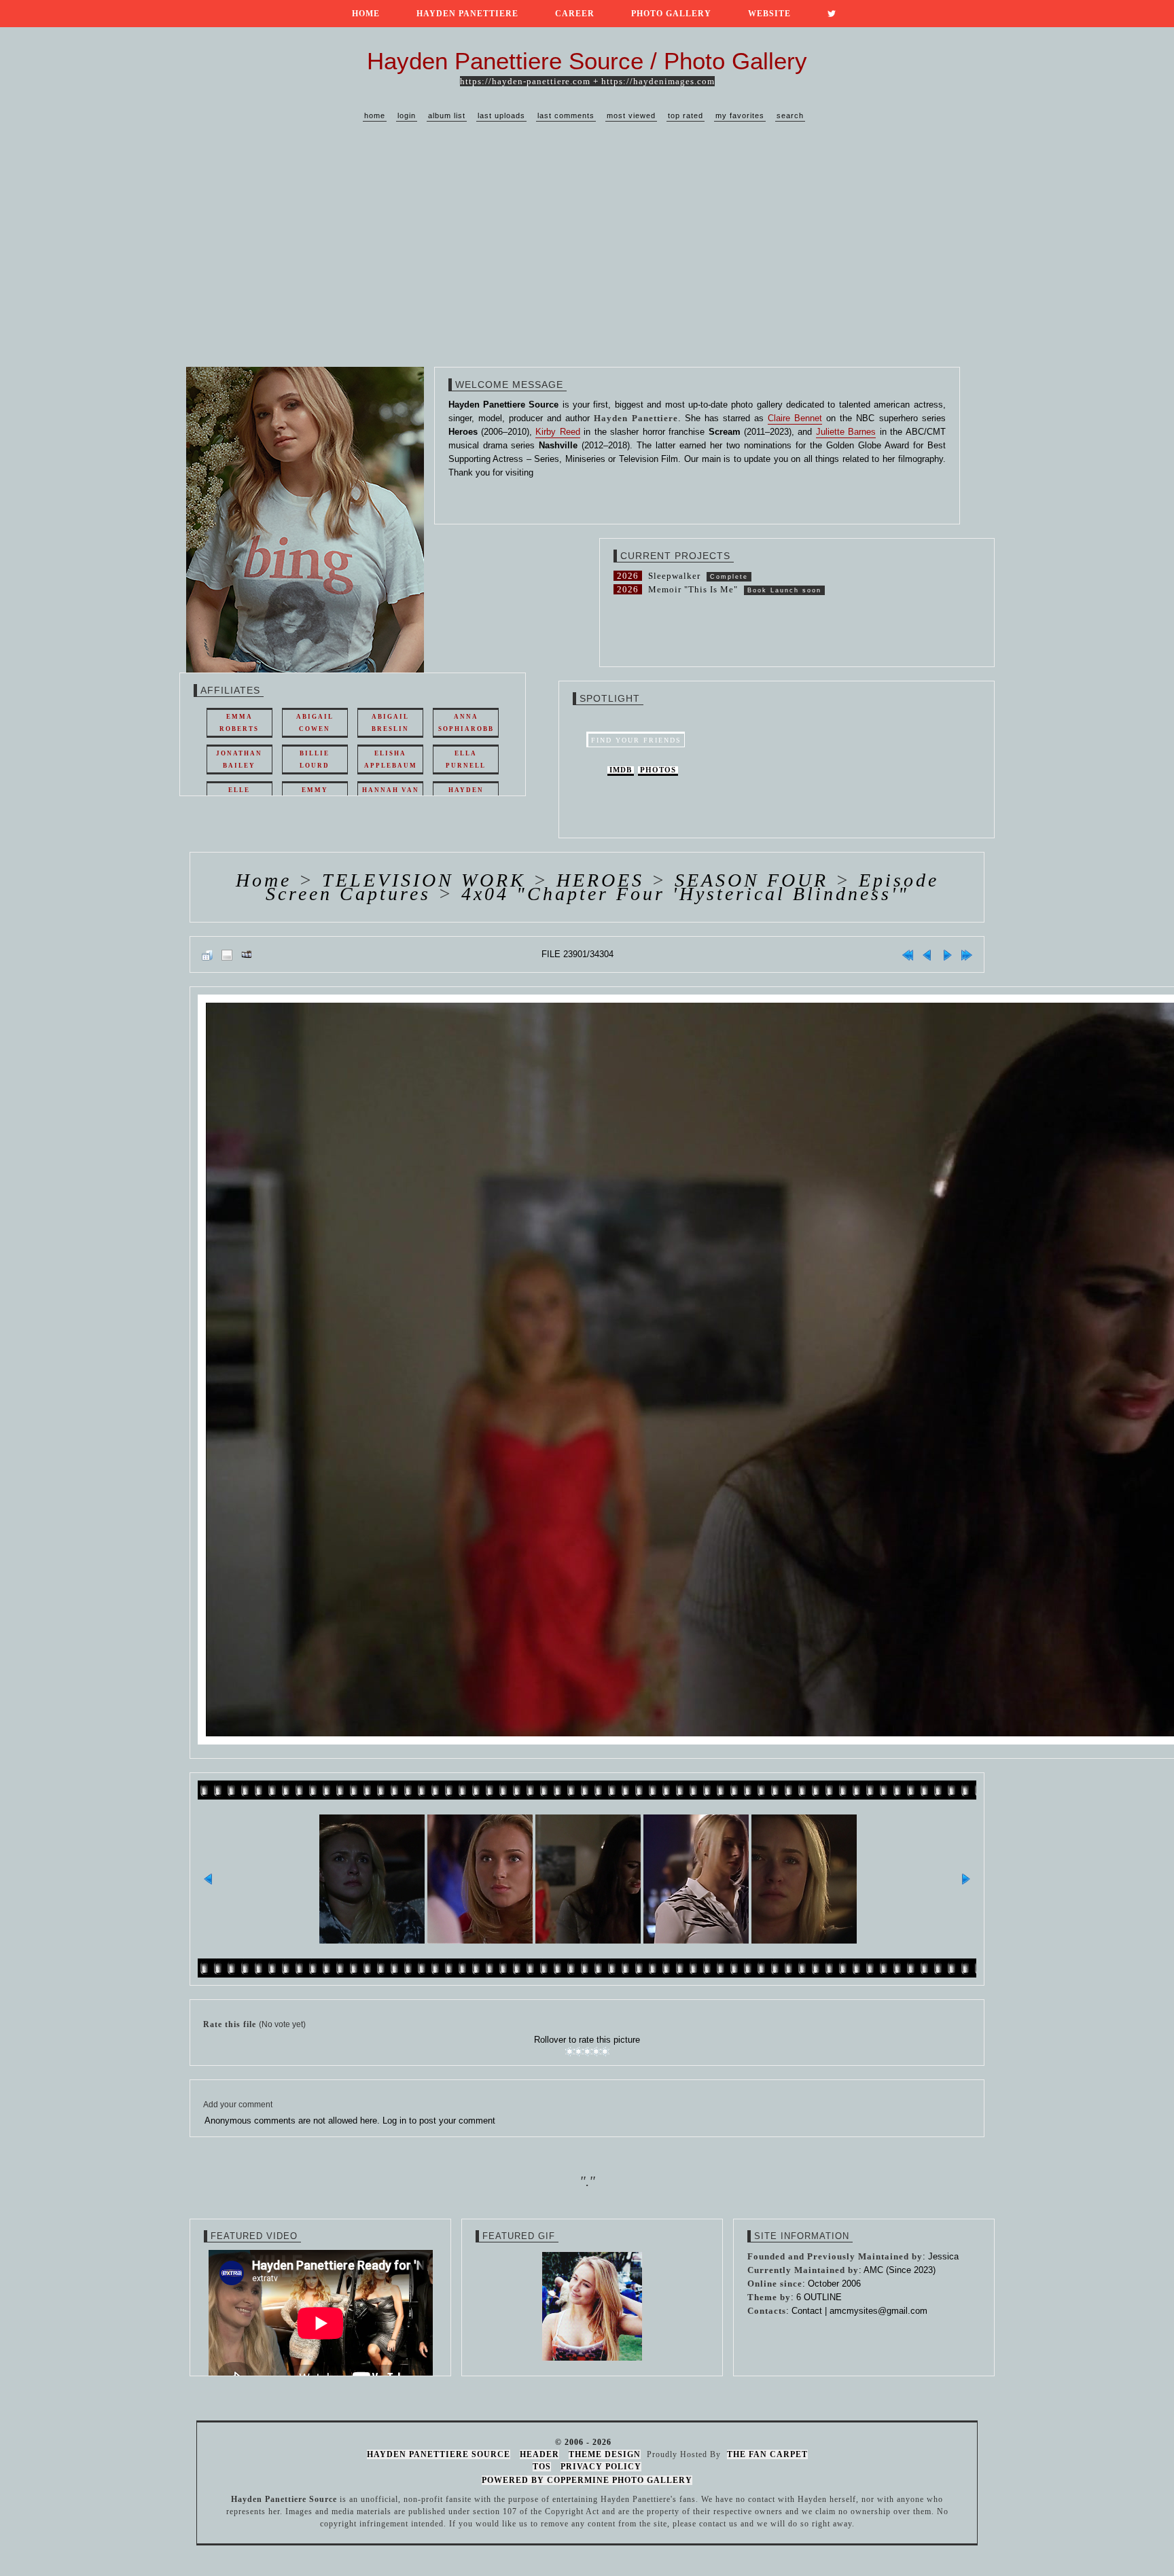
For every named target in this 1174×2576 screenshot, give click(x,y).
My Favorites (740, 115)
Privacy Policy (601, 2467)
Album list (447, 115)
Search (790, 115)
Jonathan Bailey (239, 759)
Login (407, 115)
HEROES (600, 880)
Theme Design (605, 2454)
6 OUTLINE (819, 2297)
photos (658, 770)
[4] (596, 2052)
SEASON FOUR (751, 880)
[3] (587, 2052)
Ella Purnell (466, 759)
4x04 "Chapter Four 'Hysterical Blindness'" (685, 894)
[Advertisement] (587, 258)
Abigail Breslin (390, 723)
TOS (542, 2467)
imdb (621, 770)
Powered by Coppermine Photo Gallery (587, 2480)
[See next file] (947, 954)
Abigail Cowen (315, 723)
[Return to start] (908, 954)
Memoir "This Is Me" (693, 589)
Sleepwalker (674, 576)
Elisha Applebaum (391, 759)
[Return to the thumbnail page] (207, 954)
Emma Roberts (239, 723)
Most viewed (631, 115)
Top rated (686, 115)
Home (366, 14)
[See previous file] (927, 954)
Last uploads (501, 115)
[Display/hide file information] (227, 954)
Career (575, 14)
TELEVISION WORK (424, 880)
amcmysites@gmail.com (878, 2311)
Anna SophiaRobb (466, 723)
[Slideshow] (247, 954)
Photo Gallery (671, 14)
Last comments (566, 115)
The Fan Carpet (767, 2454)
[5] (605, 2052)
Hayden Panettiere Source (439, 2454)
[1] (570, 2052)
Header (539, 2454)
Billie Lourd (315, 759)
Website (769, 14)
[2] (579, 2052)
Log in (394, 2121)
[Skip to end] (967, 954)
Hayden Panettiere (467, 14)
